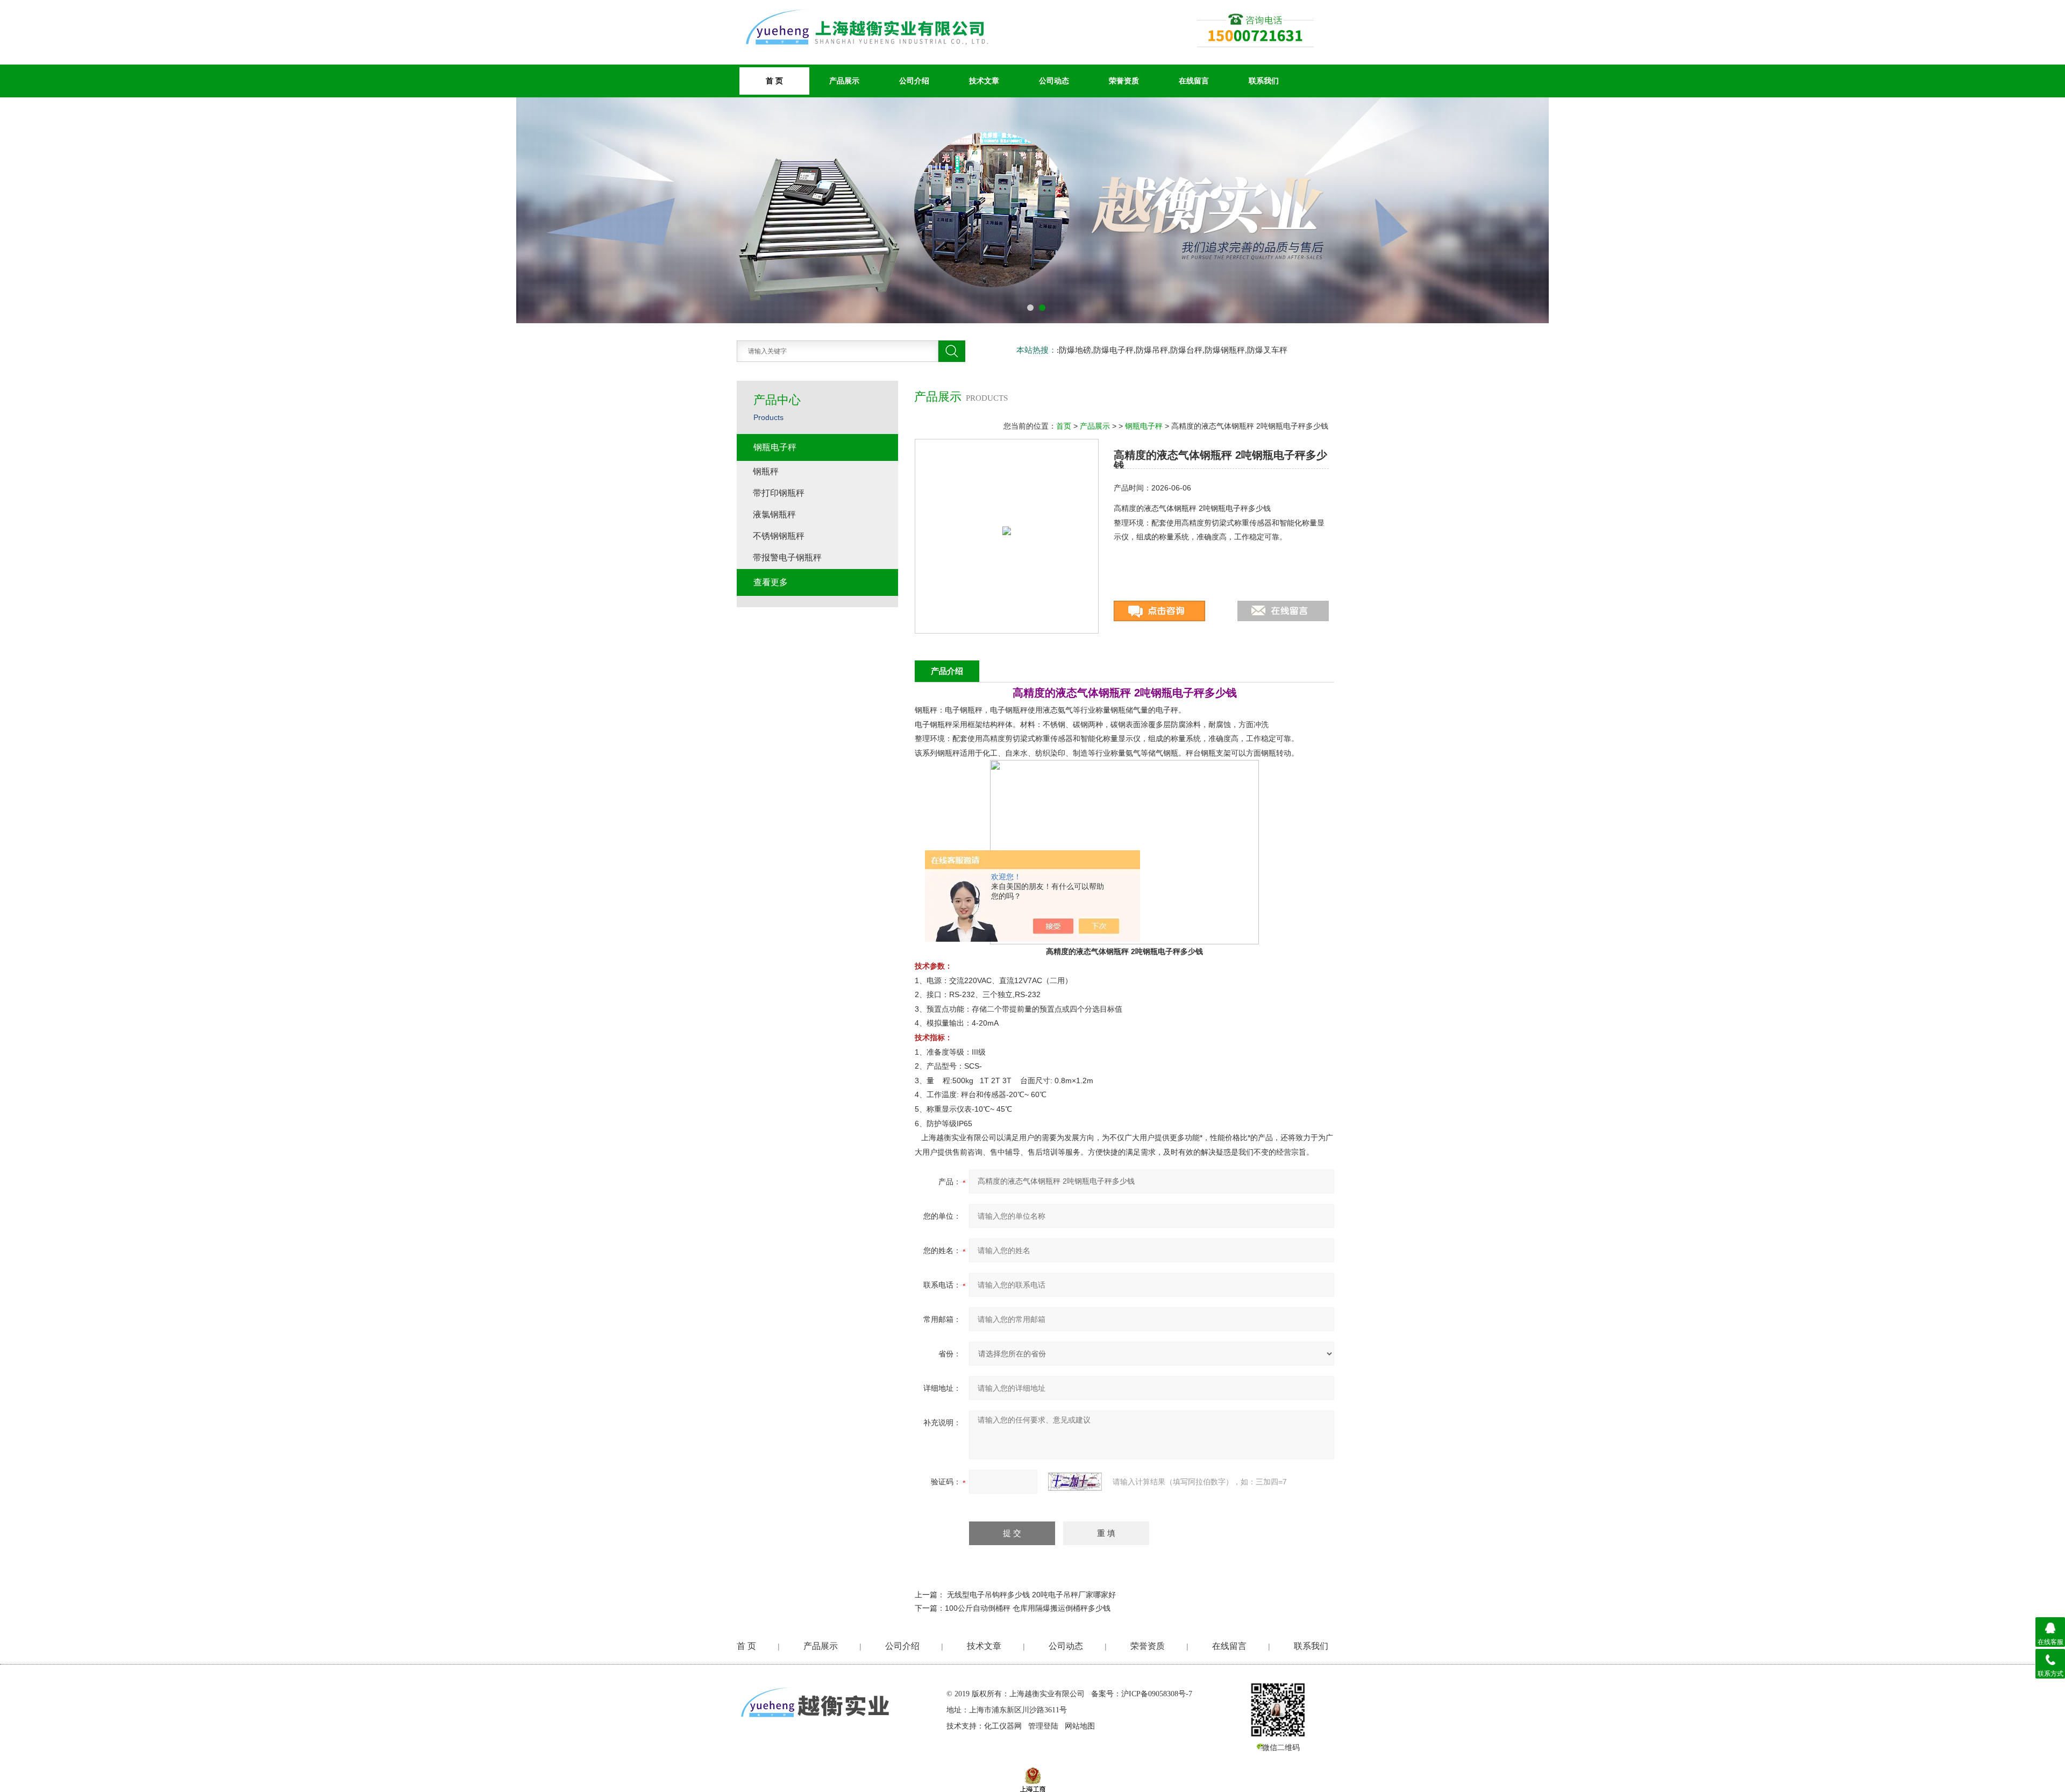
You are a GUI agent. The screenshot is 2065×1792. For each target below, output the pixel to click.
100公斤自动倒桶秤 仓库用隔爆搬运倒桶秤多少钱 (1028, 1608)
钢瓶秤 (766, 471)
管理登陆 (1043, 1726)
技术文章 (984, 81)
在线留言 (1194, 81)
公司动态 (1054, 81)
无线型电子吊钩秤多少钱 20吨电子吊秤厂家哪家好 (1031, 1595)
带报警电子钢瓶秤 (787, 557)
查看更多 (771, 582)
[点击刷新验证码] (1075, 1482)
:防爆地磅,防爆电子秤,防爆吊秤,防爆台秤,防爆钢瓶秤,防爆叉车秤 (1172, 350)
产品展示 (844, 81)
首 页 (746, 1646)
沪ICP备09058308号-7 (1157, 1694)
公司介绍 (914, 81)
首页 (1064, 426)
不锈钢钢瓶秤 (779, 536)
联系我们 (1264, 81)
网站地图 (1080, 1726)
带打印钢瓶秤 (779, 493)
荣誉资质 (1124, 81)
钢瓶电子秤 (1144, 426)
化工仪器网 (1003, 1726)
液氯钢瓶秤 (774, 514)
